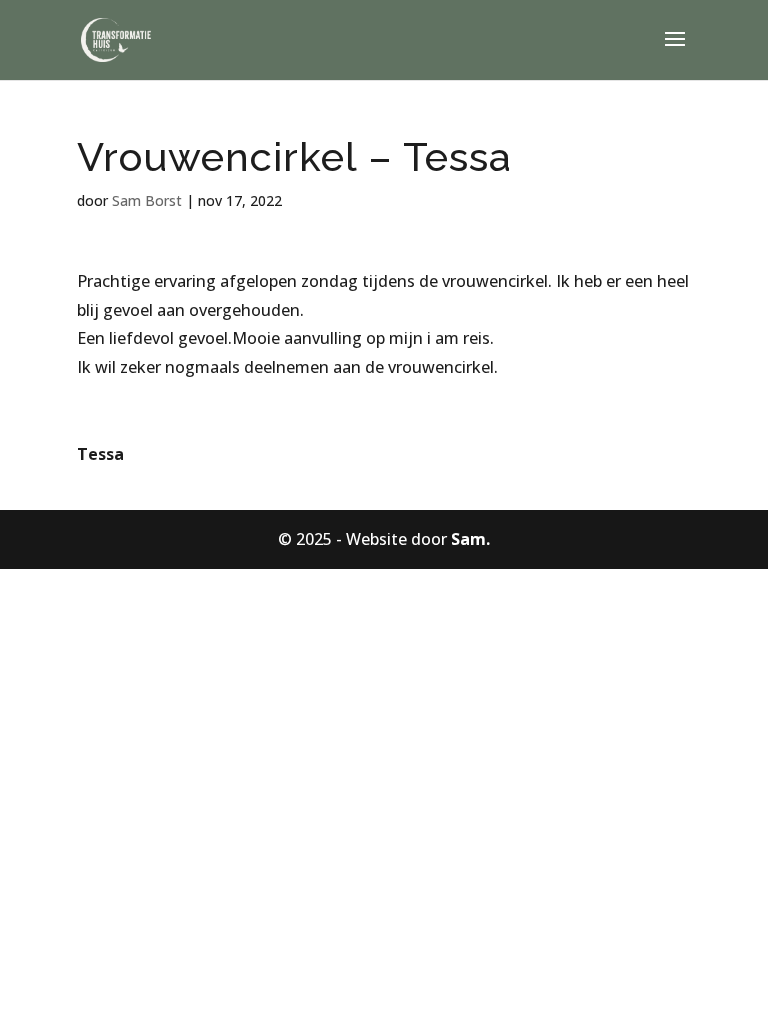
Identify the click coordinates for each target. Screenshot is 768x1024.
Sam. (470, 539)
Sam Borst (147, 200)
